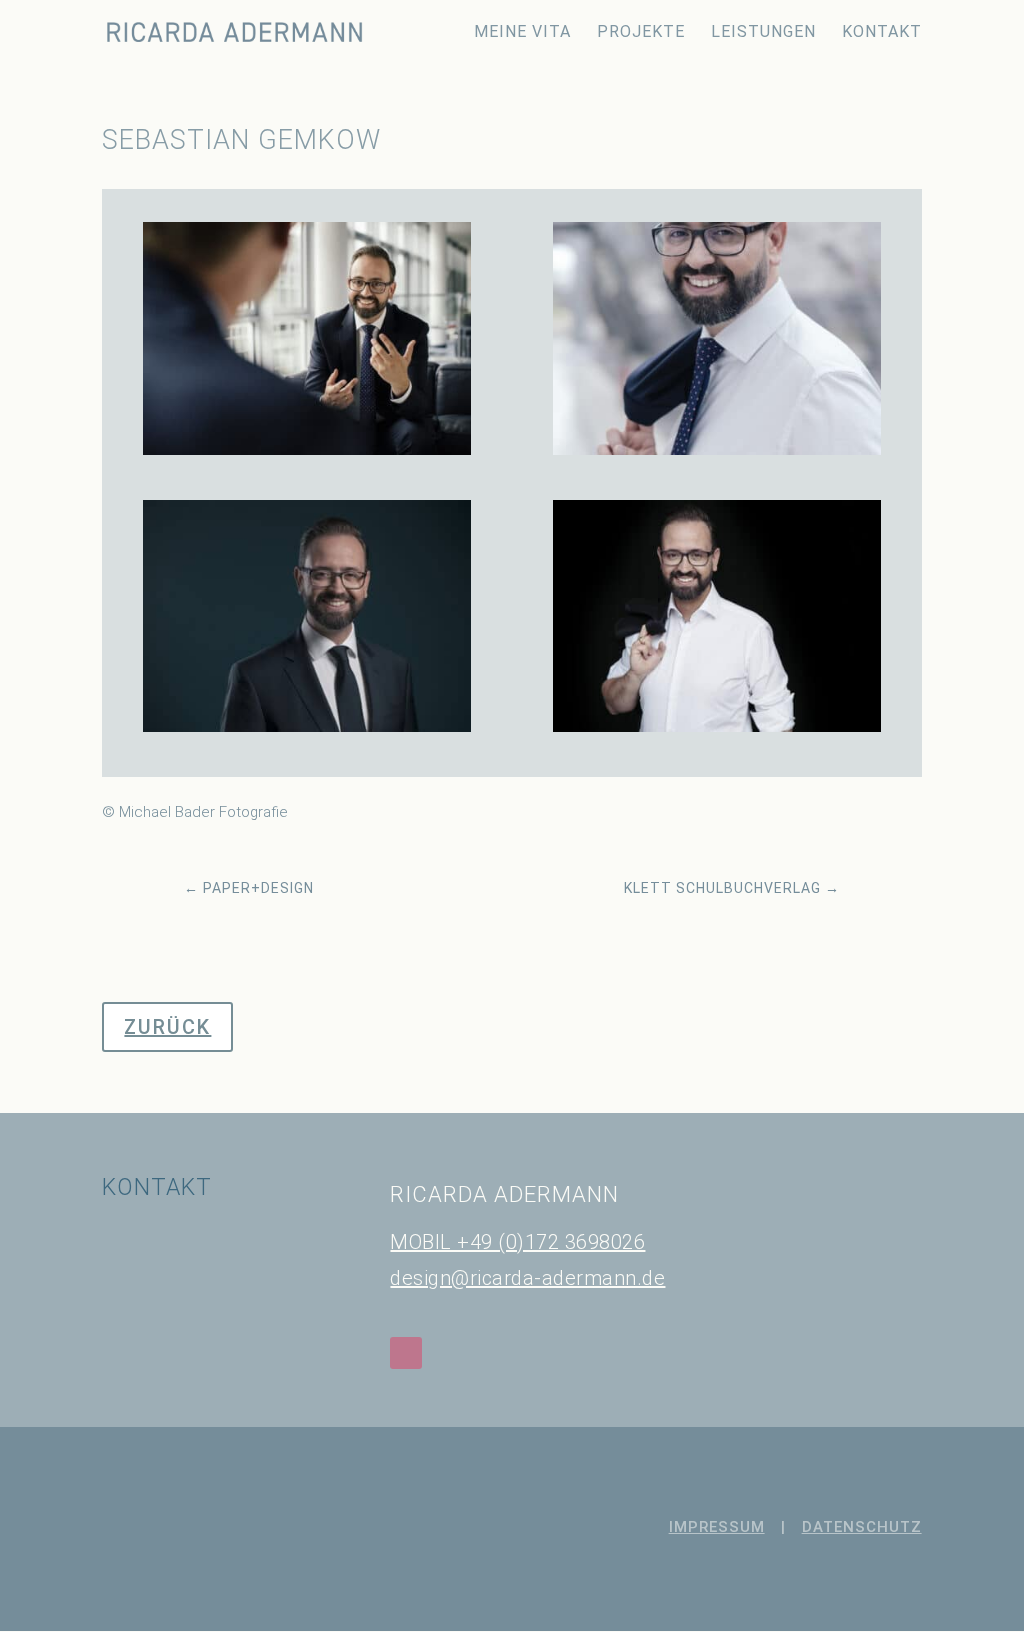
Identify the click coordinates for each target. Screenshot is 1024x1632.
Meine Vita (522, 33)
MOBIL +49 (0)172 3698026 (517, 1242)
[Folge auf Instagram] (406, 1353)
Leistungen (763, 33)
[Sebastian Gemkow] (307, 455)
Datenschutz (862, 1527)
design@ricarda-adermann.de (527, 1278)
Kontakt (882, 33)
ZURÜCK (167, 1027)
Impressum (717, 1527)
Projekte (641, 33)
